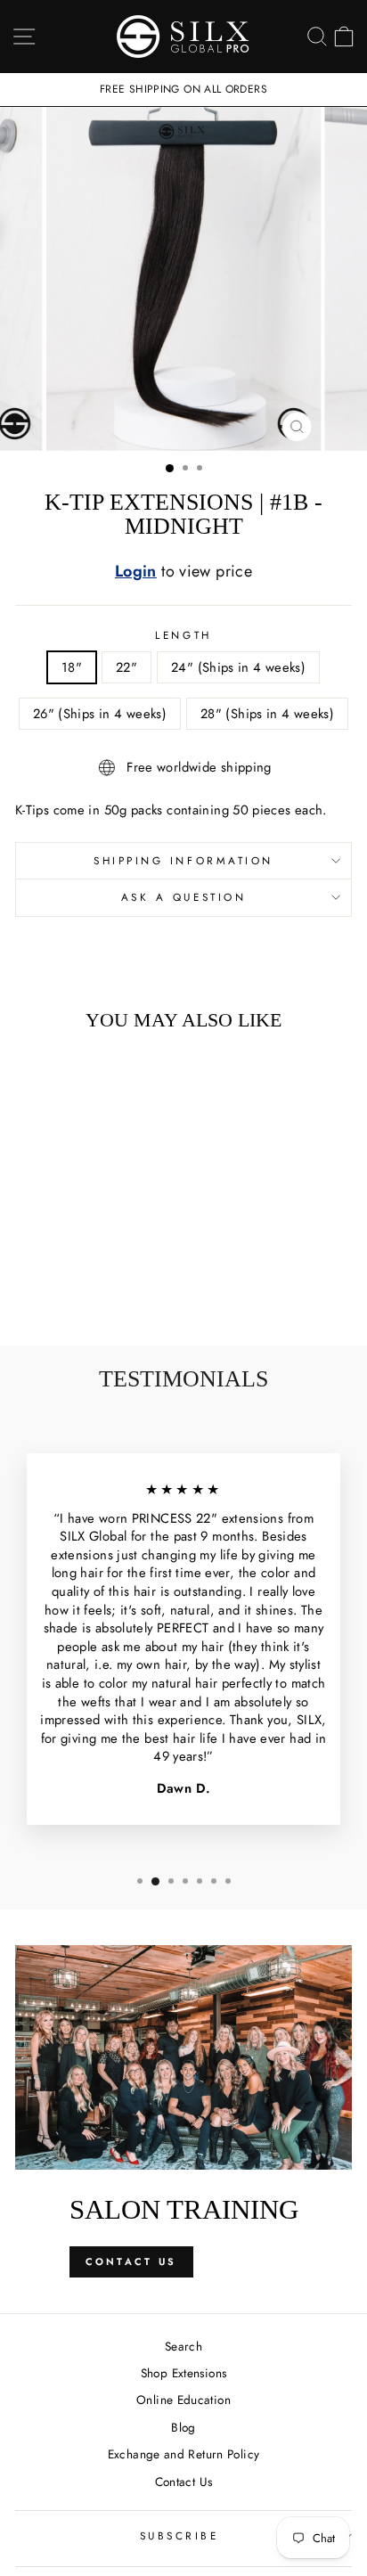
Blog (183, 2427)
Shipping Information (183, 860)
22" (126, 667)
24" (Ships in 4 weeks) (238, 667)
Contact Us (131, 2261)
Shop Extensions (184, 2373)
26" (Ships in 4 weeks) (100, 714)
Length (183, 635)
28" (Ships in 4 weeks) (267, 714)
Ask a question (183, 897)
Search (183, 2346)
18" (72, 667)
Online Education (183, 2400)
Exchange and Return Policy (184, 2454)
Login (136, 571)
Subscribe (179, 2535)
